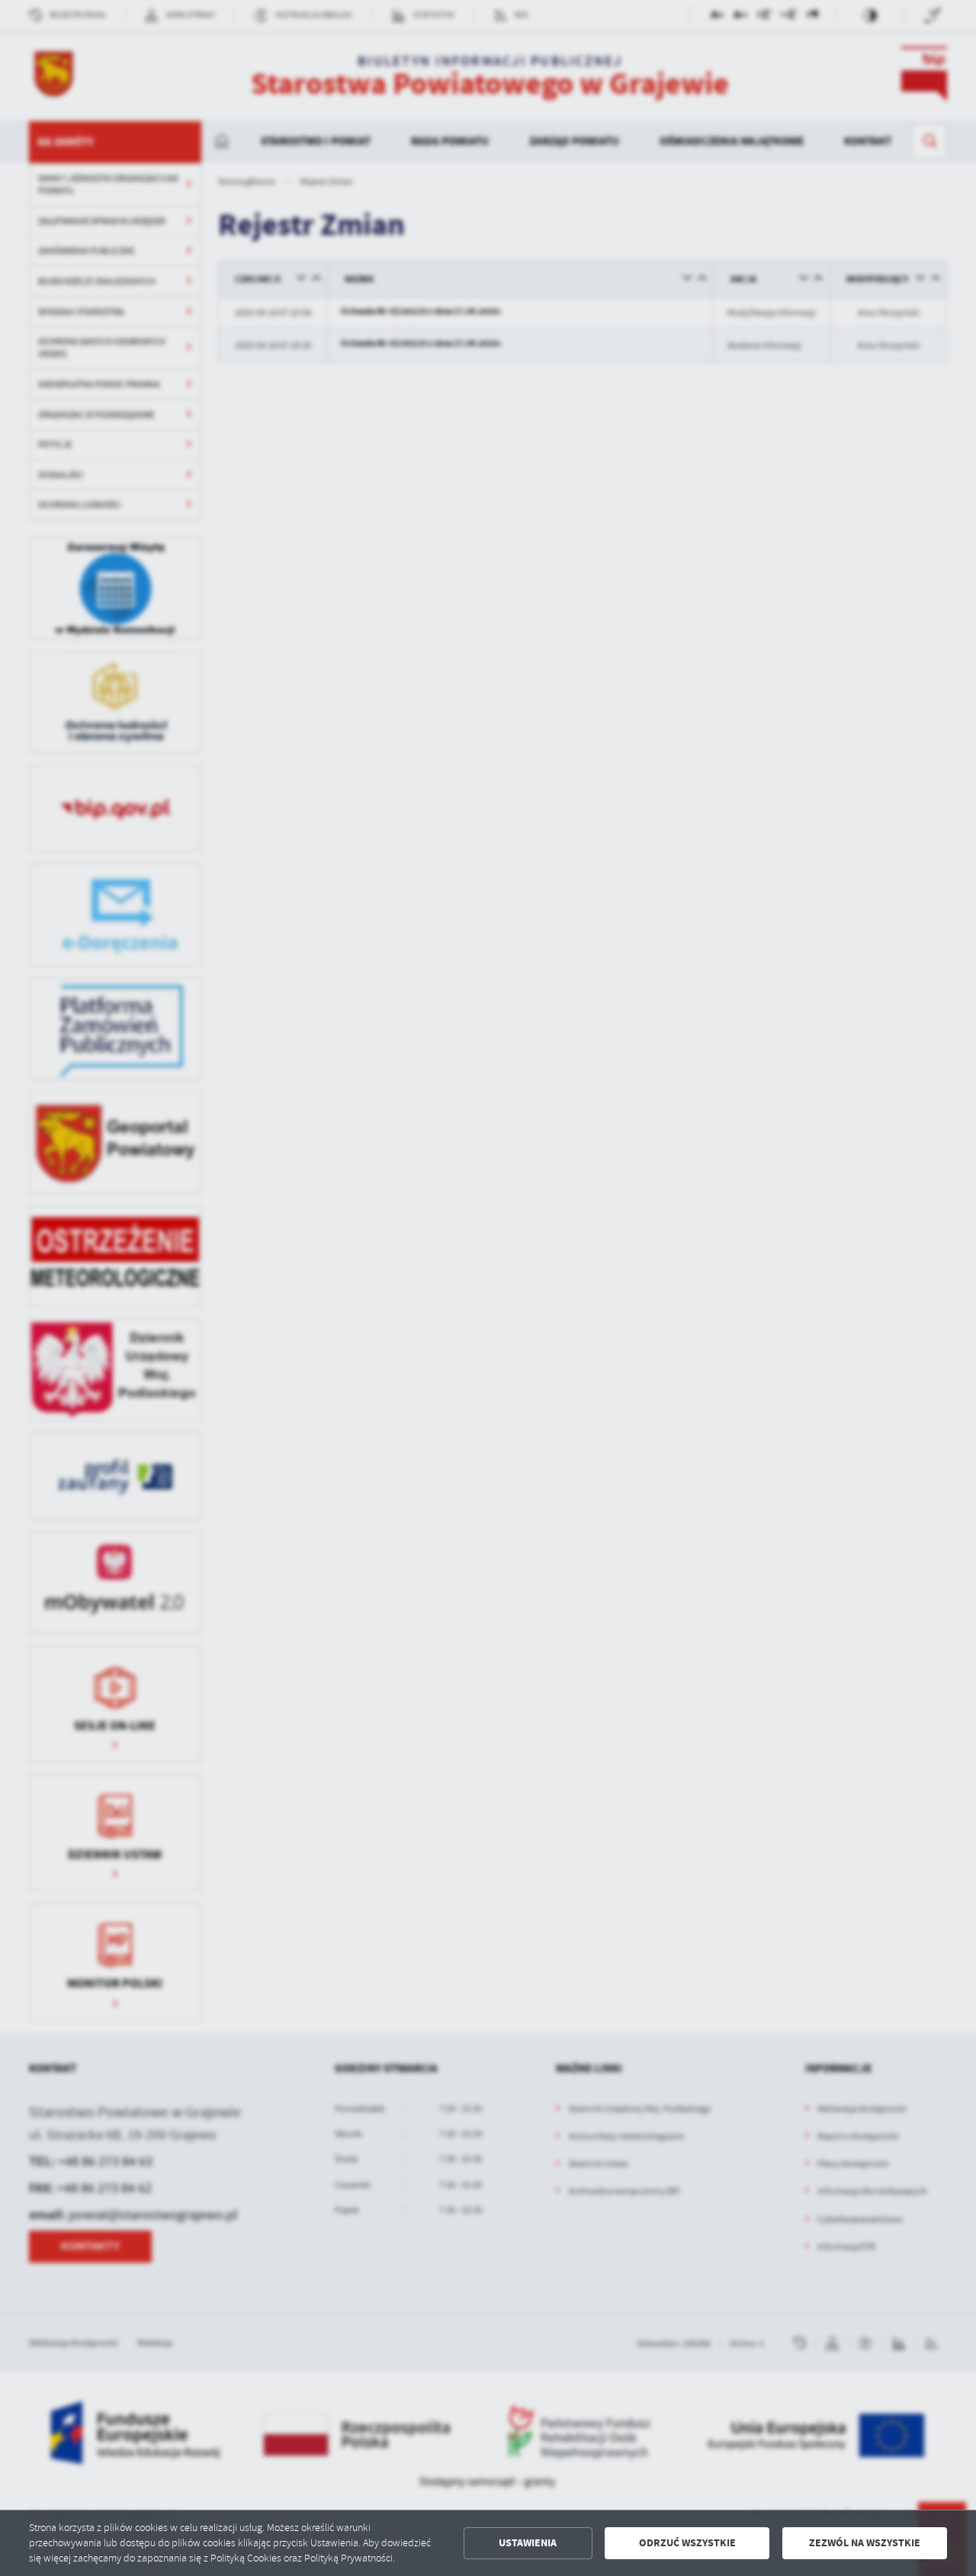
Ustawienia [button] (528, 2543)
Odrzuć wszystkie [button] (687, 2543)
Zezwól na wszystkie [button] (865, 2543)
